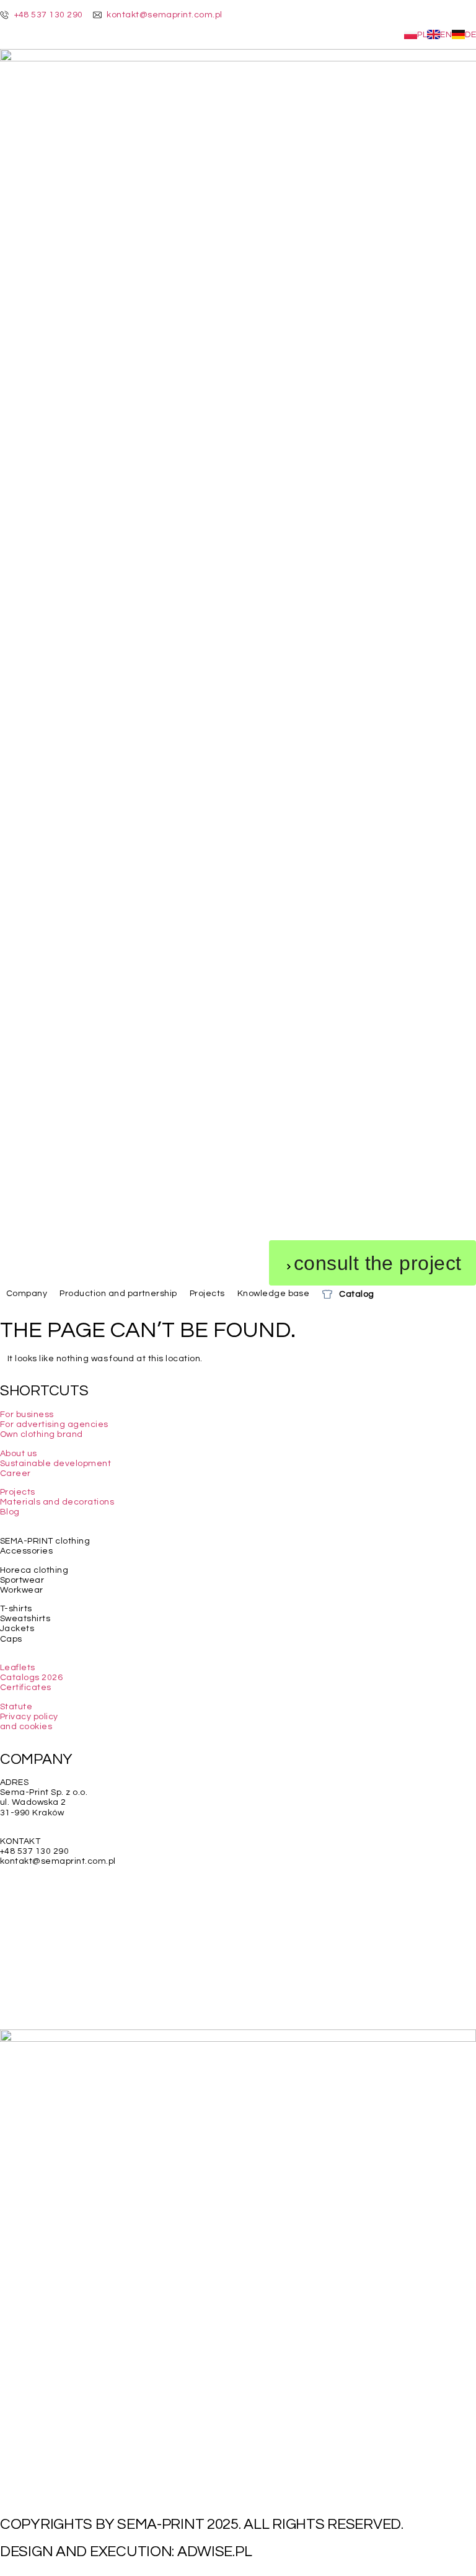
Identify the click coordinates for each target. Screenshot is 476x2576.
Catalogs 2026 (31, 1678)
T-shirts (16, 1609)
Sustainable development (55, 1464)
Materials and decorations (57, 1502)
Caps (11, 1639)
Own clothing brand (42, 1434)
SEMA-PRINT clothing (45, 1541)
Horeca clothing (34, 1570)
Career (15, 1474)
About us (19, 1454)
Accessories (26, 1551)
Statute (16, 1707)
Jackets (17, 1629)
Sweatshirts (25, 1619)
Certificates (26, 1688)
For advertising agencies (54, 1424)
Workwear (22, 1590)
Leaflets (18, 1668)
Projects (18, 1492)
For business (27, 1415)
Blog (10, 1512)
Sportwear (22, 1580)
